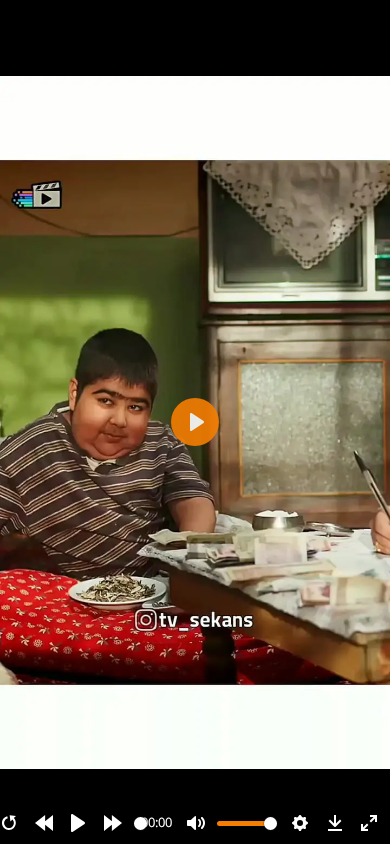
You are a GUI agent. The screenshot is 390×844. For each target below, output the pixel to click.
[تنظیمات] (300, 823)
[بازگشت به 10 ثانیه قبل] (44, 823)
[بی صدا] (196, 823)
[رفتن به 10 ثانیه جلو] (113, 823)
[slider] (140, 823)
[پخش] (78, 823)
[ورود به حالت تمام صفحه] (369, 823)
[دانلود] (335, 823)
